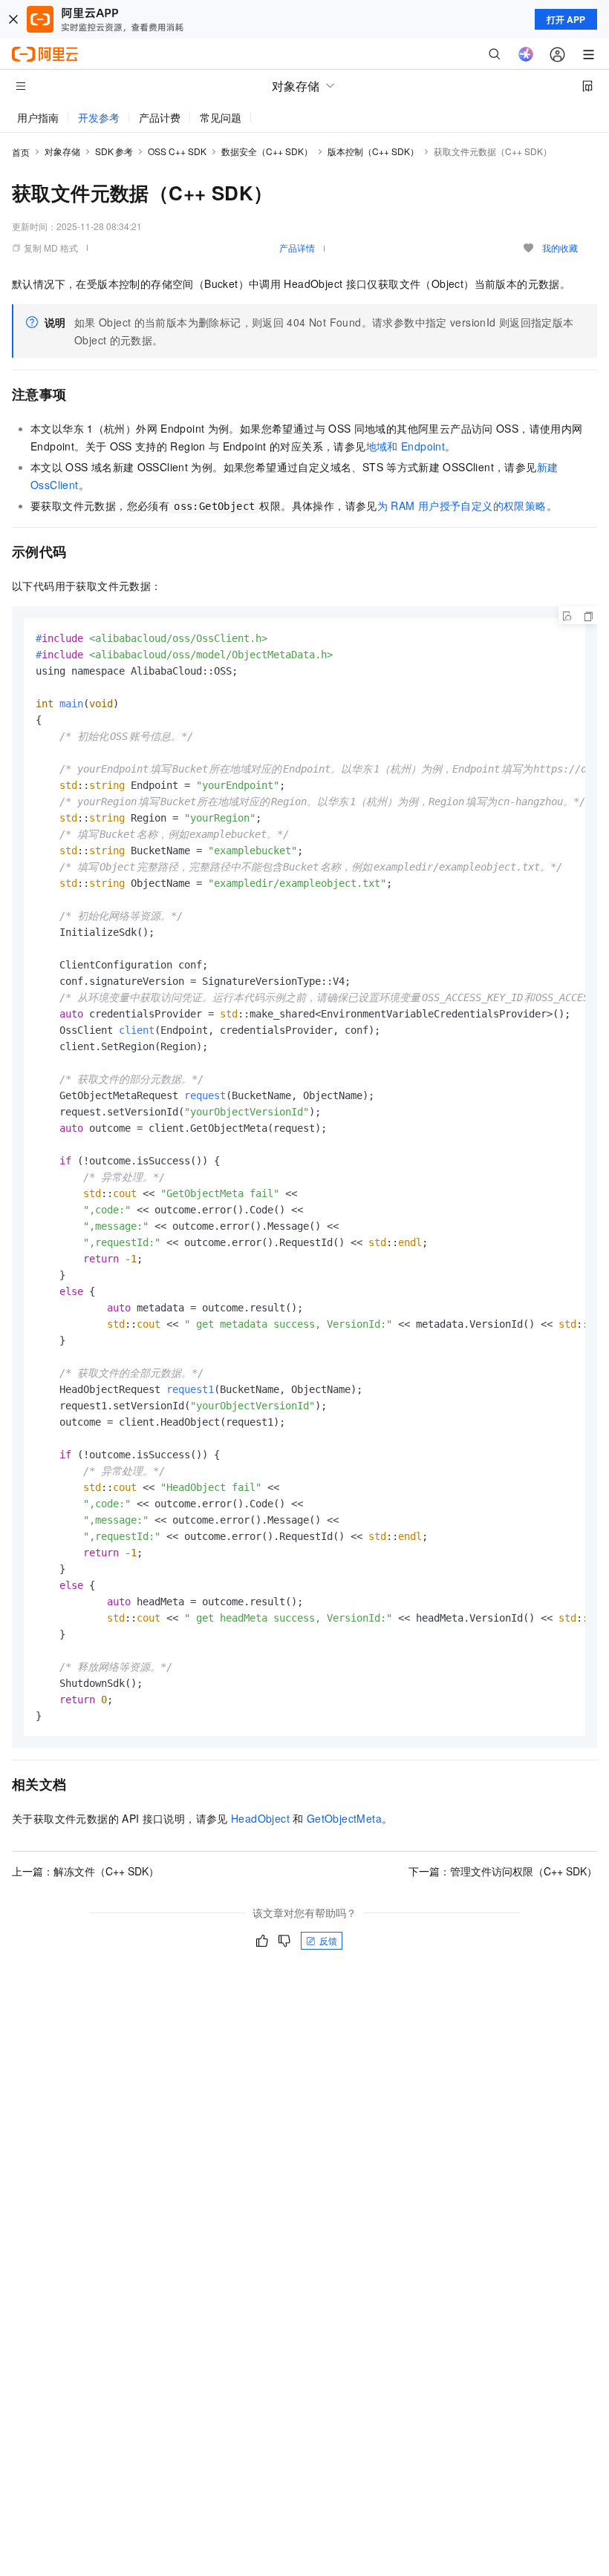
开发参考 (99, 117)
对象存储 (62, 151)
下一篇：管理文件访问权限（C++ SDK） (503, 1871)
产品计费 (160, 117)
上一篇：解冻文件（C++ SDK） (85, 1871)
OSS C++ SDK (177, 151)
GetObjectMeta (344, 1818)
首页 (21, 152)
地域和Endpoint (406, 446)
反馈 (328, 1940)
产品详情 (297, 248)
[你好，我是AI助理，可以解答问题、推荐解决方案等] (526, 54)
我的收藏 (560, 248)
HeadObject (260, 1818)
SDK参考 (114, 151)
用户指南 (38, 117)
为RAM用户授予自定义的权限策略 (462, 505)
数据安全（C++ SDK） (267, 151)
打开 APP (566, 19)
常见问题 (221, 117)
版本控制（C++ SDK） (373, 151)
